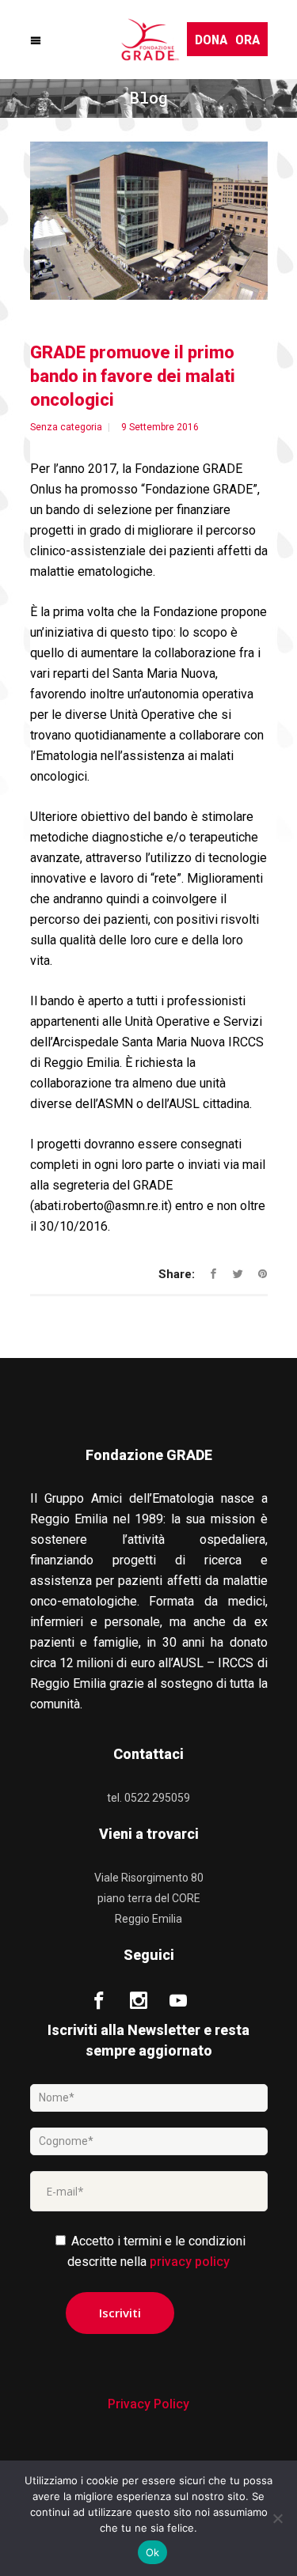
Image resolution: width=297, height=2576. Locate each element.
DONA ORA (227, 39)
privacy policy (190, 2262)
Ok (153, 2552)
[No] (277, 2518)
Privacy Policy (148, 2404)
